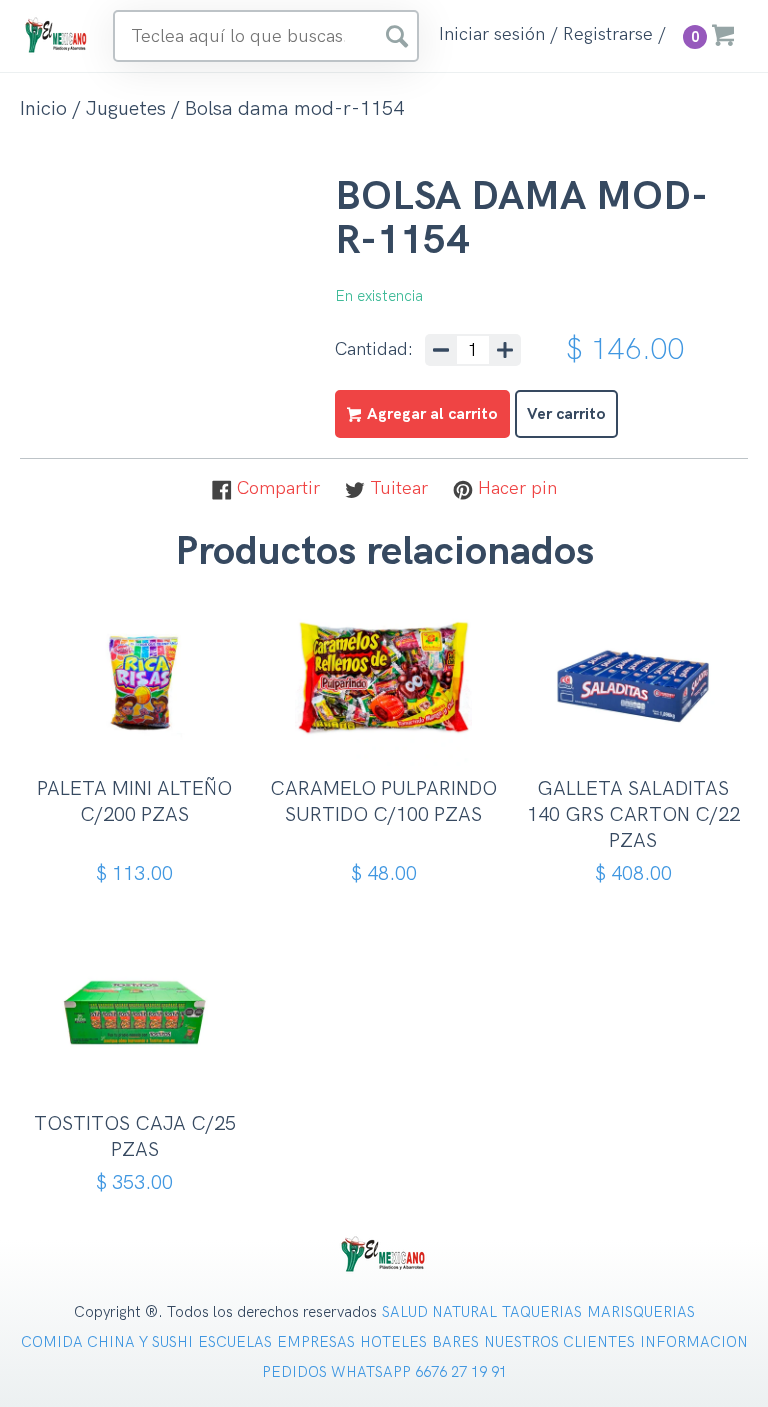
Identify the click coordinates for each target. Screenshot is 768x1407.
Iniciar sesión (492, 35)
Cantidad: (374, 350)
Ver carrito (566, 414)
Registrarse (608, 35)
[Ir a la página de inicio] (56, 34)
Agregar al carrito (141, 746)
